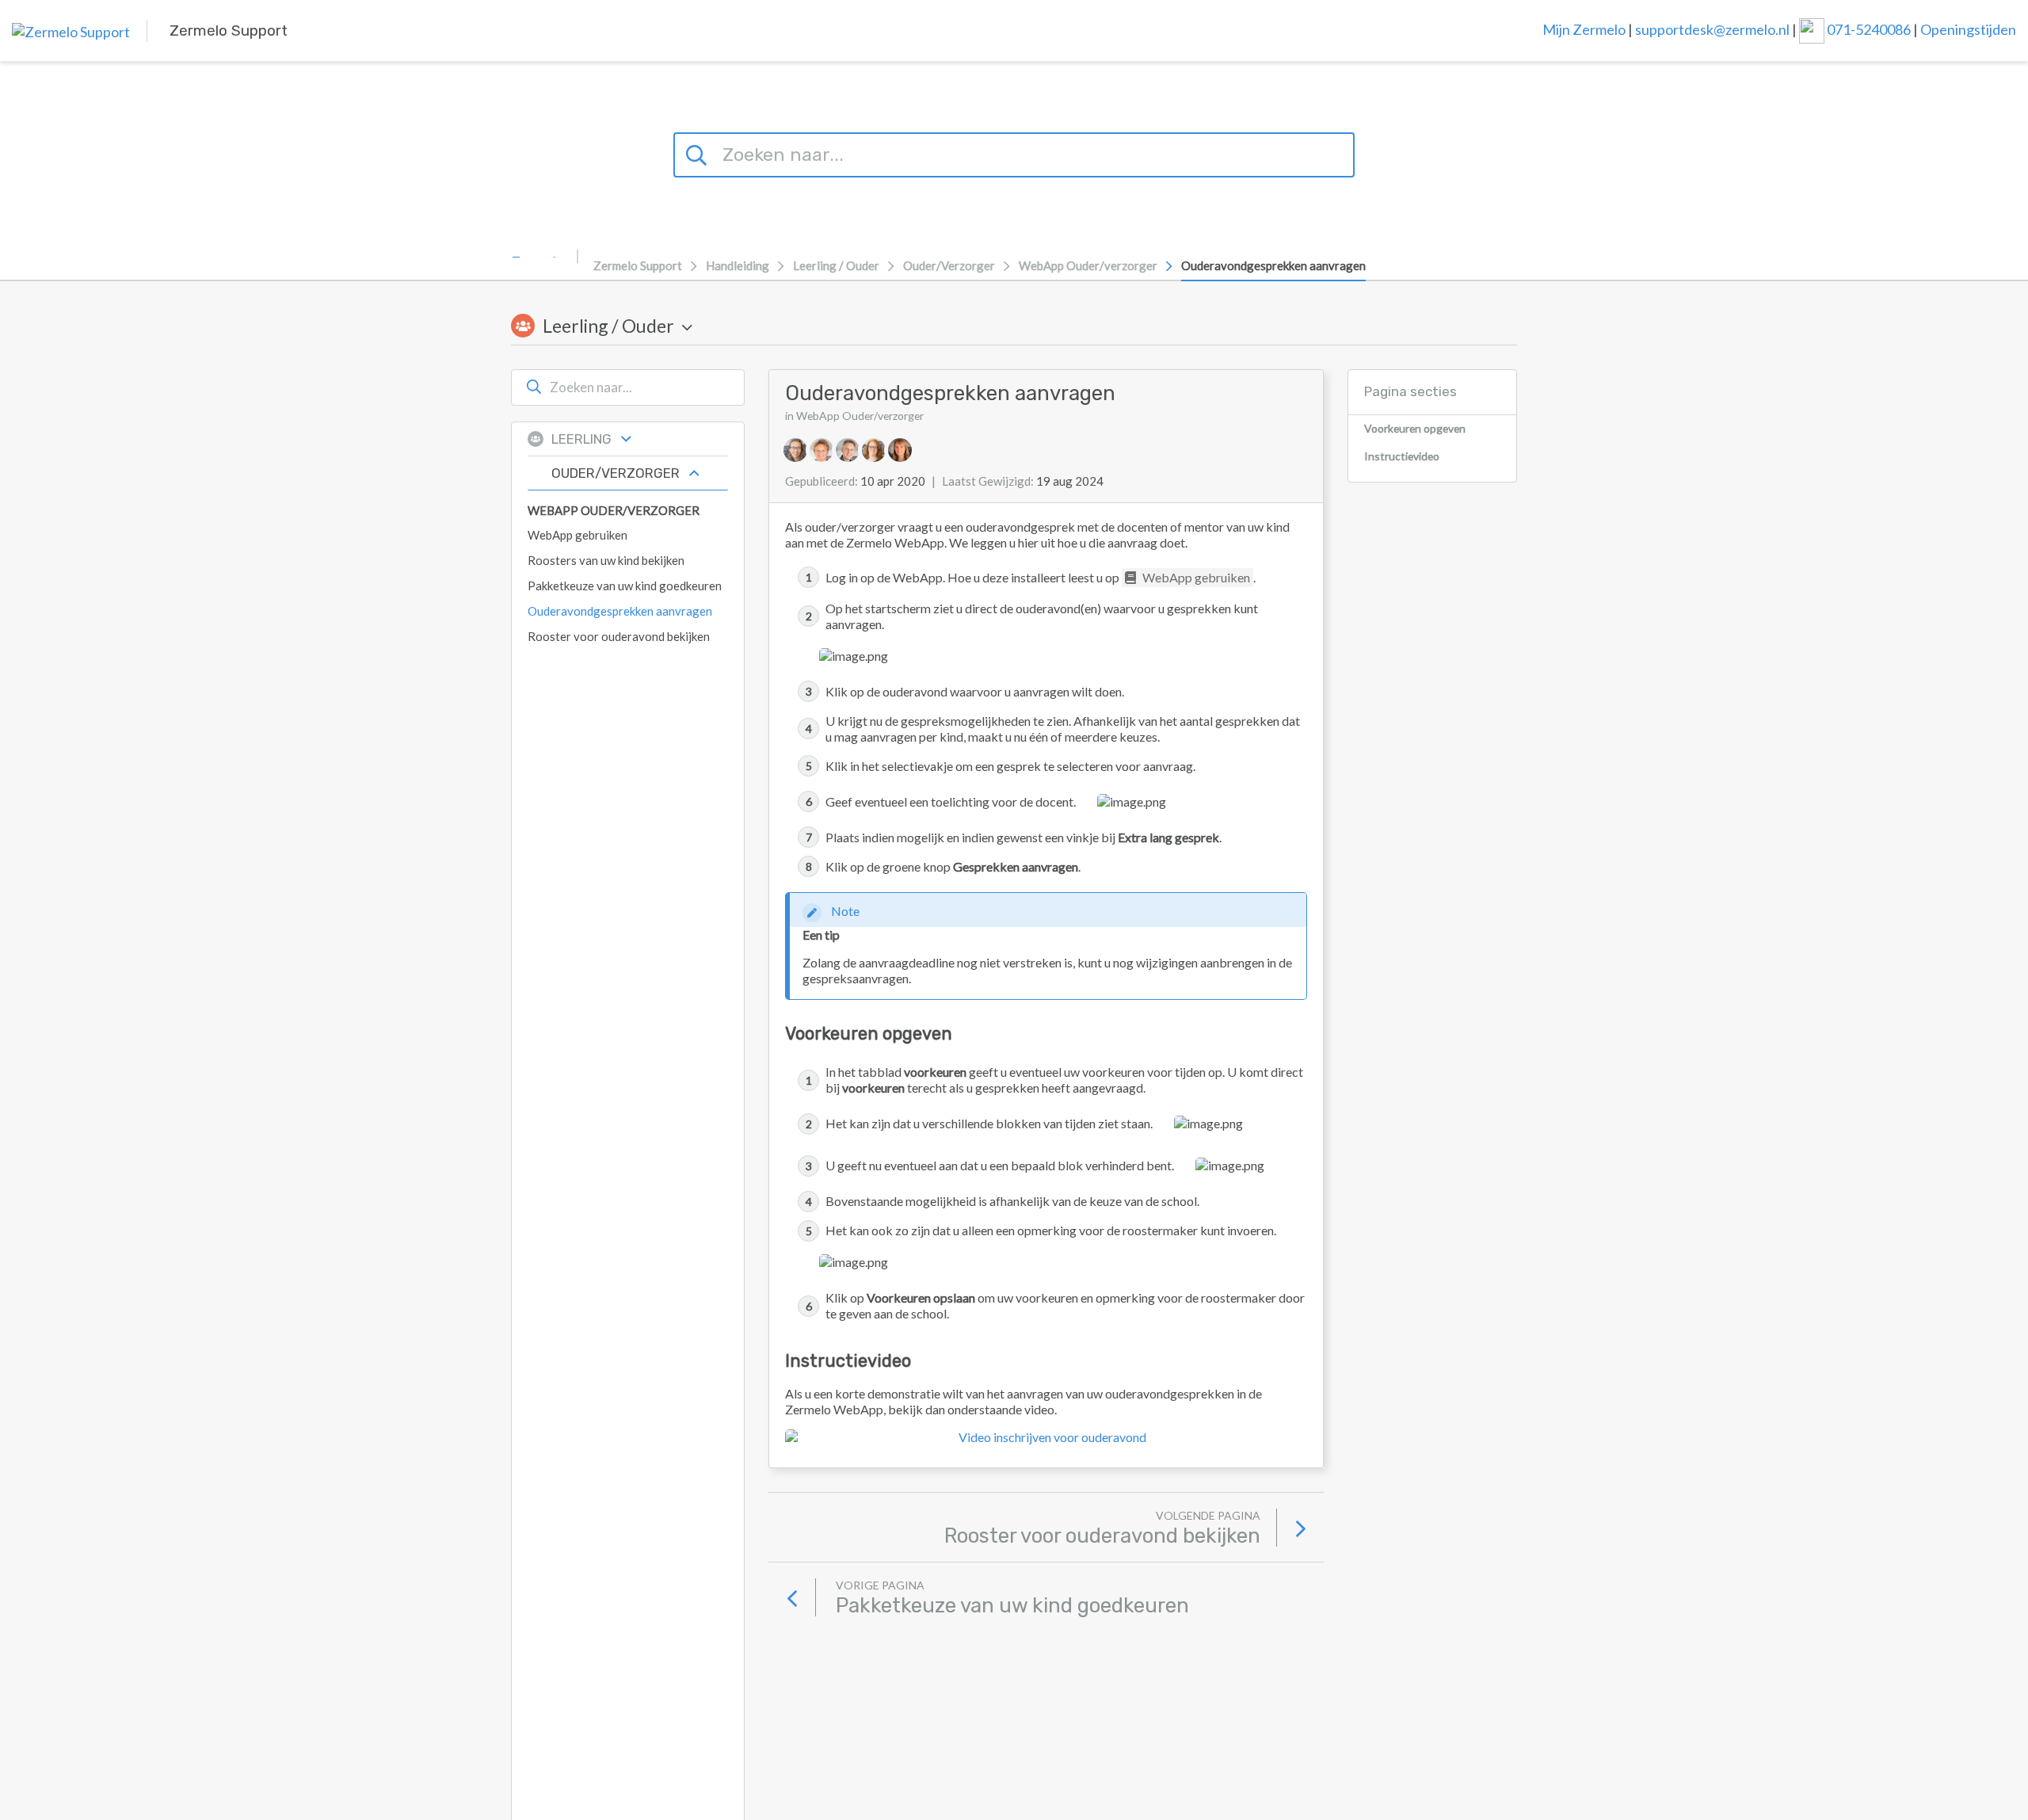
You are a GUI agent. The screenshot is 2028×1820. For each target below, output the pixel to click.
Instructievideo (1402, 456)
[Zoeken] (699, 153)
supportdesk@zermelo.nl (1712, 29)
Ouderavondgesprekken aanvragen (1273, 265)
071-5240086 (1870, 29)
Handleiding (738, 265)
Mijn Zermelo (1584, 29)
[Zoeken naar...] (534, 387)
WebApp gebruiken (1195, 577)
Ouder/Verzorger (949, 265)
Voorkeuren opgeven (1415, 428)
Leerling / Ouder (836, 265)
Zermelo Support (638, 265)
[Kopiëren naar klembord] (1126, 393)
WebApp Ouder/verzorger (1088, 265)
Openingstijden (1968, 29)
